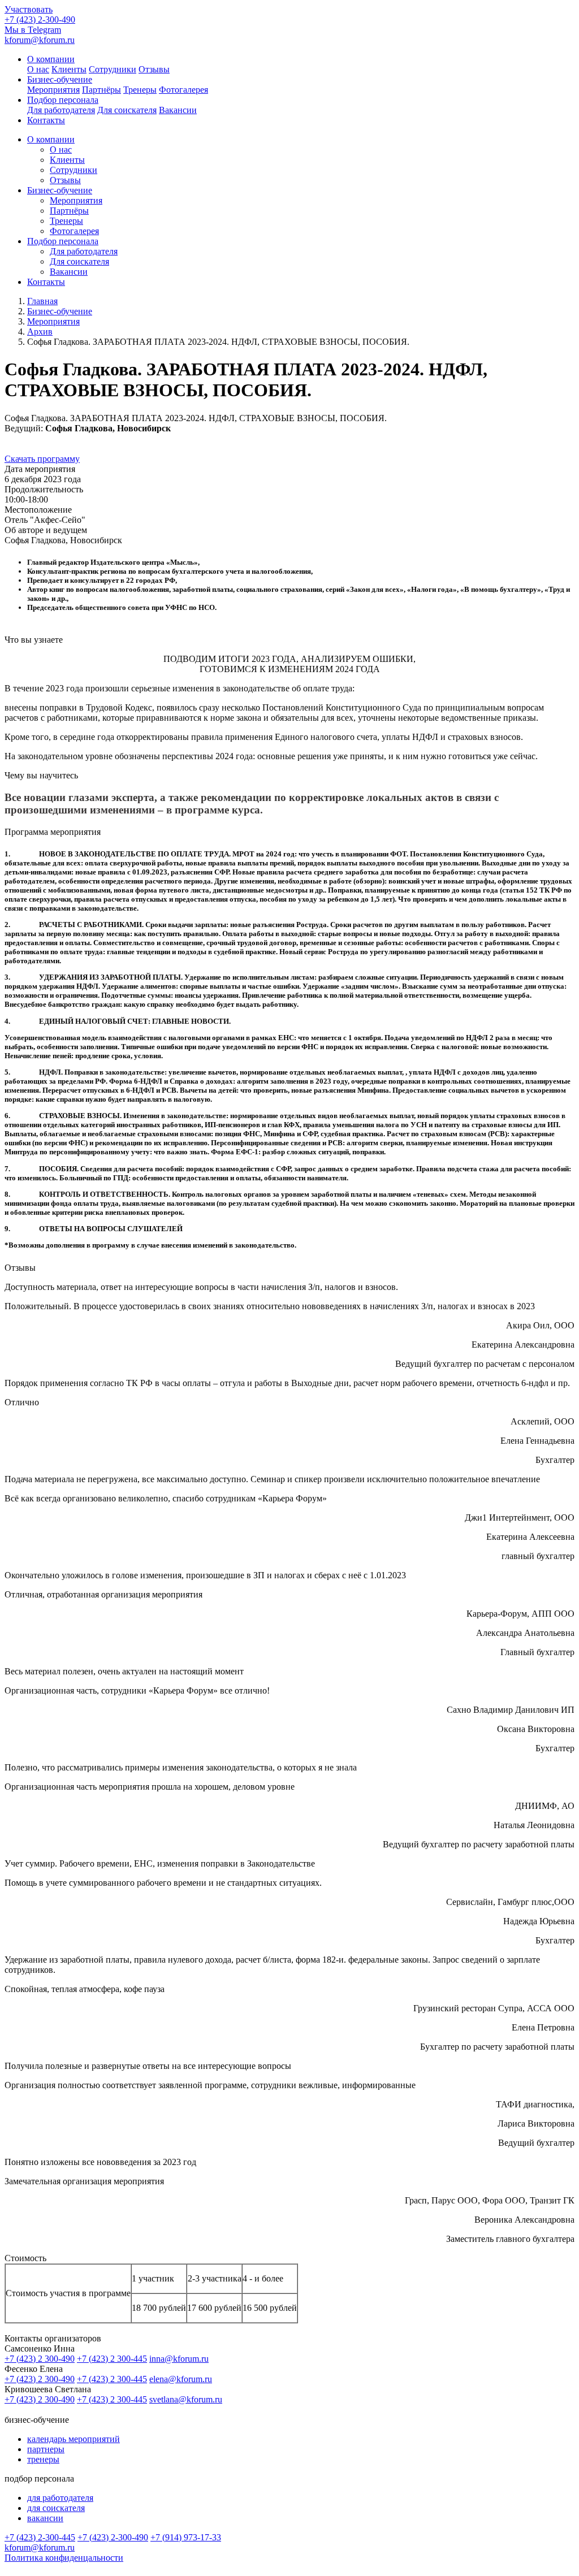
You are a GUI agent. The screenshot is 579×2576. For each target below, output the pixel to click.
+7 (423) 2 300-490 (40, 2359)
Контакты (46, 120)
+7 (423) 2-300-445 (40, 2537)
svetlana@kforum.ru (186, 2399)
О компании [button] (51, 59)
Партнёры (101, 90)
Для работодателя (61, 110)
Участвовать (29, 9)
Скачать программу (42, 459)
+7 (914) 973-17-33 (186, 2537)
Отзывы (154, 69)
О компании (51, 139)
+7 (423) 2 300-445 (112, 2359)
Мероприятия (53, 90)
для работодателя (60, 2498)
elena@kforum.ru (181, 2379)
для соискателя (56, 2508)
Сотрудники (113, 69)
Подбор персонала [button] (63, 100)
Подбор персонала (63, 241)
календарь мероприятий (74, 2439)
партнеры (46, 2449)
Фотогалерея (183, 90)
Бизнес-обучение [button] (60, 79)
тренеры (43, 2459)
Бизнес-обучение (60, 190)
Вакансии (178, 110)
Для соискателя (127, 110)
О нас (38, 69)
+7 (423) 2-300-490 (40, 20)
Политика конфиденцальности (64, 2558)
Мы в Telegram (33, 30)
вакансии (45, 2518)
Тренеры (140, 90)
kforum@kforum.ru (40, 40)
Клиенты (69, 69)
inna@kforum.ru (179, 2359)
